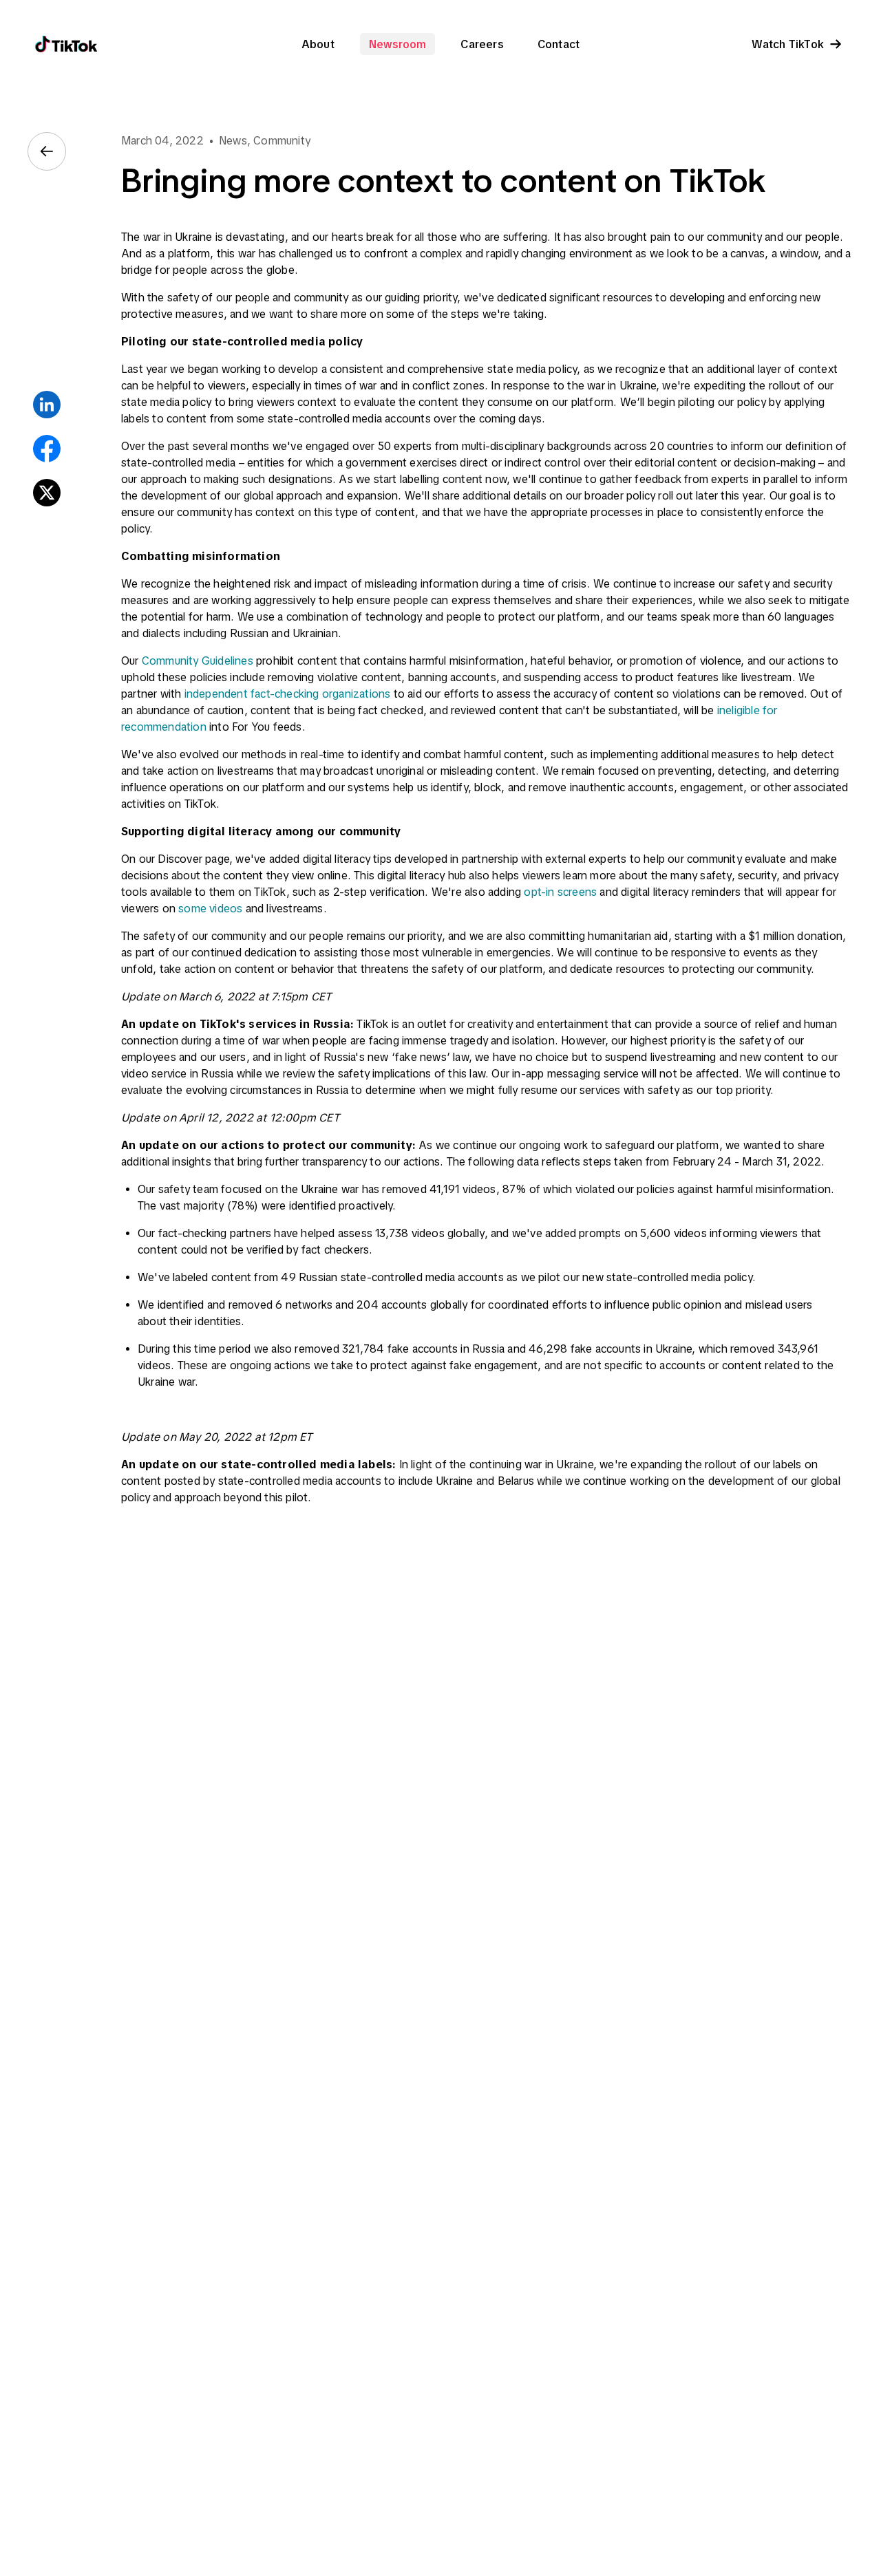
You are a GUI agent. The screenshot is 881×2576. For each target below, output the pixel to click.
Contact (559, 44)
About (318, 44)
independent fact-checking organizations (288, 694)
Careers (481, 44)
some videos (210, 908)
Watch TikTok (788, 44)
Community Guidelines (198, 661)
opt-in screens (560, 892)
